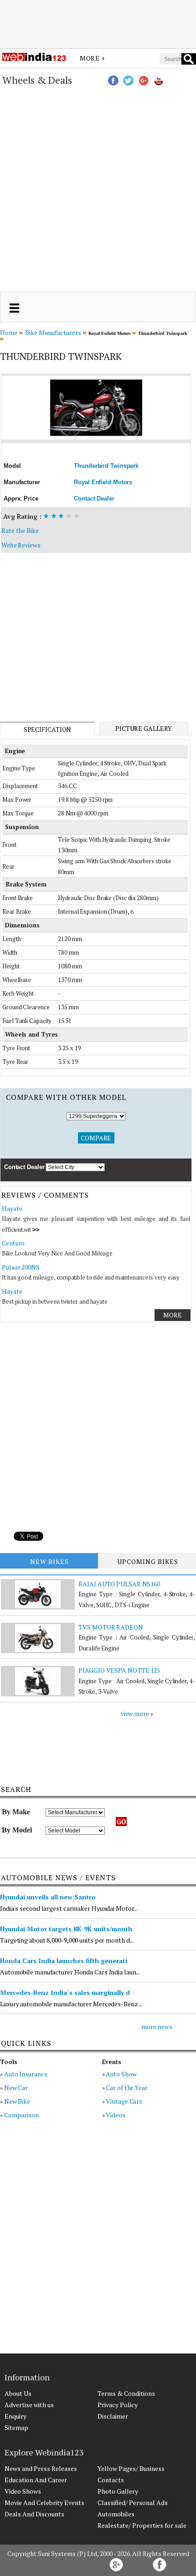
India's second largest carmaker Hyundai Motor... (69, 1908)
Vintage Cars (124, 2101)
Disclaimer (113, 2416)
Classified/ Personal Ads (133, 2503)
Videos (115, 2115)
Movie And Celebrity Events (44, 2503)
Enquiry (15, 2416)
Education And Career (36, 2480)
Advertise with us (29, 2405)
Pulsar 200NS (21, 1267)
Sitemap (16, 2427)
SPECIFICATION (48, 729)
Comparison (21, 2115)
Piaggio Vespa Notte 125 (119, 1670)
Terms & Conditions (126, 2393)
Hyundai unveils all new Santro (48, 1897)
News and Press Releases (41, 2468)
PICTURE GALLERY (144, 728)
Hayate (12, 1208)
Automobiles (116, 2514)
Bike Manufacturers (53, 332)
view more (135, 1713)
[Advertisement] (98, 24)
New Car (16, 2088)
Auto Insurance (26, 2074)
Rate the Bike (20, 530)
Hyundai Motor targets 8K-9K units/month (66, 1929)
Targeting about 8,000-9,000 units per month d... (67, 1940)
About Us (18, 2393)
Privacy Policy (118, 2405)
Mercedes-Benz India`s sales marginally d (65, 1992)
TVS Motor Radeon (111, 1627)
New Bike (17, 2101)
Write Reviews (21, 545)
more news (157, 2027)
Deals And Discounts (34, 2514)
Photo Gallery (118, 2491)
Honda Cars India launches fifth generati (64, 1961)
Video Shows (23, 2491)
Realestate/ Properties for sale (142, 2525)
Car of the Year (127, 2088)
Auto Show (121, 2074)
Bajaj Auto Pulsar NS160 (119, 1584)
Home (9, 332)
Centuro (13, 1243)
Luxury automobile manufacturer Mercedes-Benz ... (71, 2004)
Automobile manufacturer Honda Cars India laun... (70, 1972)
